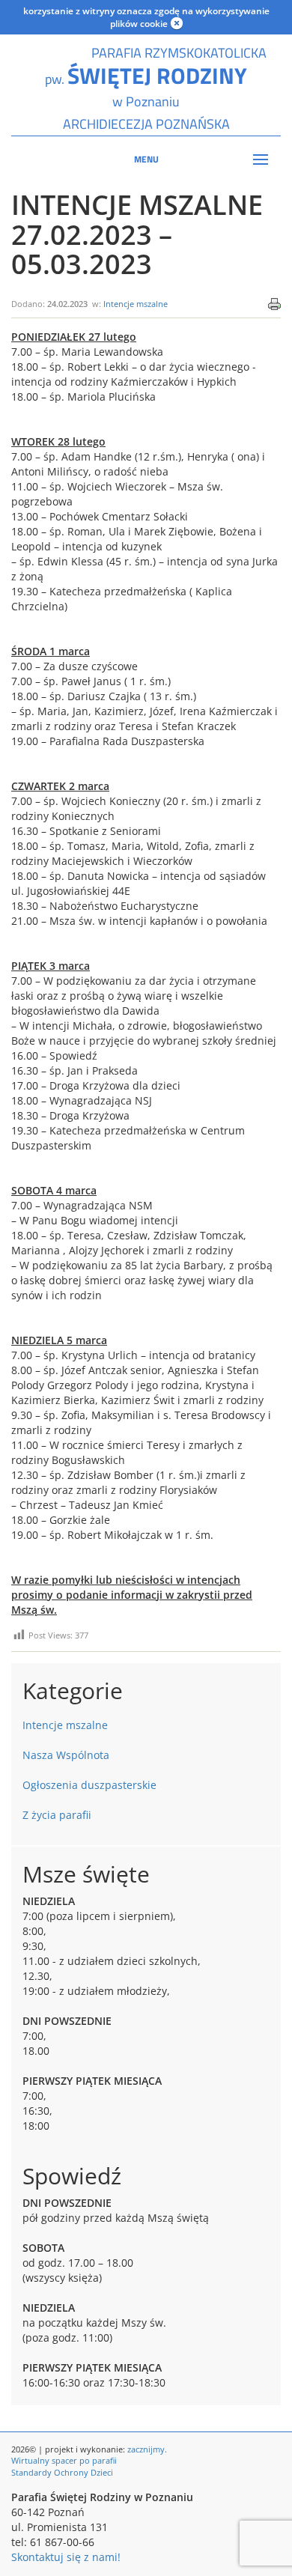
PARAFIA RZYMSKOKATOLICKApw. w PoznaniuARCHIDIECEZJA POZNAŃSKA (146, 88)
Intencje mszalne (136, 304)
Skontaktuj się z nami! (66, 2557)
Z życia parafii (57, 1815)
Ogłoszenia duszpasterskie (89, 1785)
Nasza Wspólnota (66, 1755)
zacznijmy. (147, 2449)
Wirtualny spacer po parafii (64, 2460)
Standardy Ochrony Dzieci (62, 2472)
